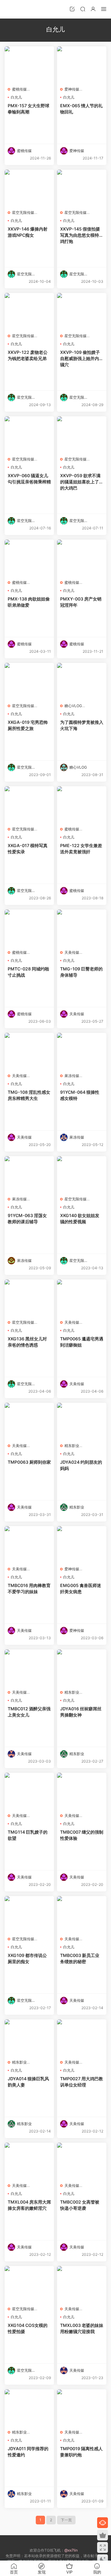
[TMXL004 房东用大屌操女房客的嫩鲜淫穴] (29, 2161)
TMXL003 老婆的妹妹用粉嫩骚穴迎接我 (82, 2328)
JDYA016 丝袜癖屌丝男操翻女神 (81, 1712)
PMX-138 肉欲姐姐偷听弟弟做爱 (29, 602)
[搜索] (83, 9)
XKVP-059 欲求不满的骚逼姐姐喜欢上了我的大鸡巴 (82, 482)
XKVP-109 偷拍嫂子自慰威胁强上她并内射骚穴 (82, 358)
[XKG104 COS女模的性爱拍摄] (29, 2285)
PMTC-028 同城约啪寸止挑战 (28, 972)
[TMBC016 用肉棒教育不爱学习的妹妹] (29, 1545)
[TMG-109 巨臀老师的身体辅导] (82, 928)
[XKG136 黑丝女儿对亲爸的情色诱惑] (29, 1298)
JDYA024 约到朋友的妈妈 (81, 1465)
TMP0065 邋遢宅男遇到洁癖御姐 (82, 1342)
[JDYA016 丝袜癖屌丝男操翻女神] (82, 1668)
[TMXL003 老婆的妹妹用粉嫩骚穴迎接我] (82, 2285)
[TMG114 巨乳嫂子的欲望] (29, 1791)
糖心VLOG (73, 706)
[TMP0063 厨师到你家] (29, 1421)
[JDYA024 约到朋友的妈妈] (82, 1421)
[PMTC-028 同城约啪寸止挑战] (29, 928)
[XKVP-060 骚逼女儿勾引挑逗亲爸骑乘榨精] (29, 435)
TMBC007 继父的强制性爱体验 (82, 1835)
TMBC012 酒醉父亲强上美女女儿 (29, 1712)
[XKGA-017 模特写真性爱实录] (29, 805)
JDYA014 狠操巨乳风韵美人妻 (28, 2082)
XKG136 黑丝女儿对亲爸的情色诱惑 (27, 1342)
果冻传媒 (72, 1076)
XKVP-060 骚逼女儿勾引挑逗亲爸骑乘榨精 (29, 479)
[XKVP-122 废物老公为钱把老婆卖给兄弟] (29, 312)
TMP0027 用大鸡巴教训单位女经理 (82, 2082)
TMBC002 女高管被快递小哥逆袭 (80, 2205)
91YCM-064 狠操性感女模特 (80, 1095)
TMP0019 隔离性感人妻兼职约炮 (81, 2452)
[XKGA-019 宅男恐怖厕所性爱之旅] (29, 681)
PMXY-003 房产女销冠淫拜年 (81, 602)
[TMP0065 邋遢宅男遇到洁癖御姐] (82, 1298)
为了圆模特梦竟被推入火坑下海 (82, 725)
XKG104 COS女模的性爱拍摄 (28, 2328)
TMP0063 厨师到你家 (29, 1462)
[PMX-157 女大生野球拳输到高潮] (29, 65)
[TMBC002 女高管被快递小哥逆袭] (82, 2161)
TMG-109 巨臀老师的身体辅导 (81, 972)
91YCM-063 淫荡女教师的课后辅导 (27, 1218)
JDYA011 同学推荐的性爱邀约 (28, 2452)
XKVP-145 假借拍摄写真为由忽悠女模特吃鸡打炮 (82, 235)
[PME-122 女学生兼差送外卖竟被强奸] (82, 805)
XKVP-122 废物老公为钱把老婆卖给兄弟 (28, 355)
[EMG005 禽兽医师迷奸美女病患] (82, 1545)
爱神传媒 (72, 89)
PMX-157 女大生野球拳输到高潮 (29, 109)
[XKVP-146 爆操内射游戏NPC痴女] (29, 188)
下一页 (66, 2520)
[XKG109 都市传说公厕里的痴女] (29, 1915)
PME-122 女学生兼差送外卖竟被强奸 (81, 849)
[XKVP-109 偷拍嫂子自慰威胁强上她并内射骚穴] (82, 312)
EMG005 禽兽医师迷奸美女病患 (81, 1588)
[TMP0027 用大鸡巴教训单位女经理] (82, 2038)
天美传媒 (72, 952)
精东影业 (72, 1446)
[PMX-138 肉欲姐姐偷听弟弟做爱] (29, 558)
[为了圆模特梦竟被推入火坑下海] (82, 681)
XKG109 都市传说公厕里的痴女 (27, 1958)
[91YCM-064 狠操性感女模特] (82, 1051)
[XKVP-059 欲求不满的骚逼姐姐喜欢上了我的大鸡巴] (82, 435)
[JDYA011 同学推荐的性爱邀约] (29, 2408)
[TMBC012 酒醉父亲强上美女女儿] (29, 1668)
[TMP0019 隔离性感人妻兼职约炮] (82, 2408)
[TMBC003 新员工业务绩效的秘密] (82, 1915)
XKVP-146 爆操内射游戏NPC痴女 (28, 232)
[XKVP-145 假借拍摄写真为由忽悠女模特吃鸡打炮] (82, 188)
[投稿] (72, 9)
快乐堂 (14, 9)
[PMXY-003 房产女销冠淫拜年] (82, 558)
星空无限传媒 (23, 212)
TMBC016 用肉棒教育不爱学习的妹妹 (29, 1588)
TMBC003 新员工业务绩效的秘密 (80, 1958)
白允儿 (16, 97)
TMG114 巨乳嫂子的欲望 (28, 1835)
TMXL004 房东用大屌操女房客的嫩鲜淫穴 (29, 2205)
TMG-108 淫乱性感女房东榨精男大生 (29, 1095)
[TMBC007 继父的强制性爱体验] (82, 1791)
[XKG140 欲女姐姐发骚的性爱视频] (82, 1175)
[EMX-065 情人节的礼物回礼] (82, 65)
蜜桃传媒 (19, 89)
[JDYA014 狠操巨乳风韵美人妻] (29, 2038)
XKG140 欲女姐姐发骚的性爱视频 (80, 1218)
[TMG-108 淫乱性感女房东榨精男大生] (29, 1051)
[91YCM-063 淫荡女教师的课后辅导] (29, 1175)
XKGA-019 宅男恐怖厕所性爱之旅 (28, 725)
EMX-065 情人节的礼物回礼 (81, 109)
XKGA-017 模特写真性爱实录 (28, 849)
